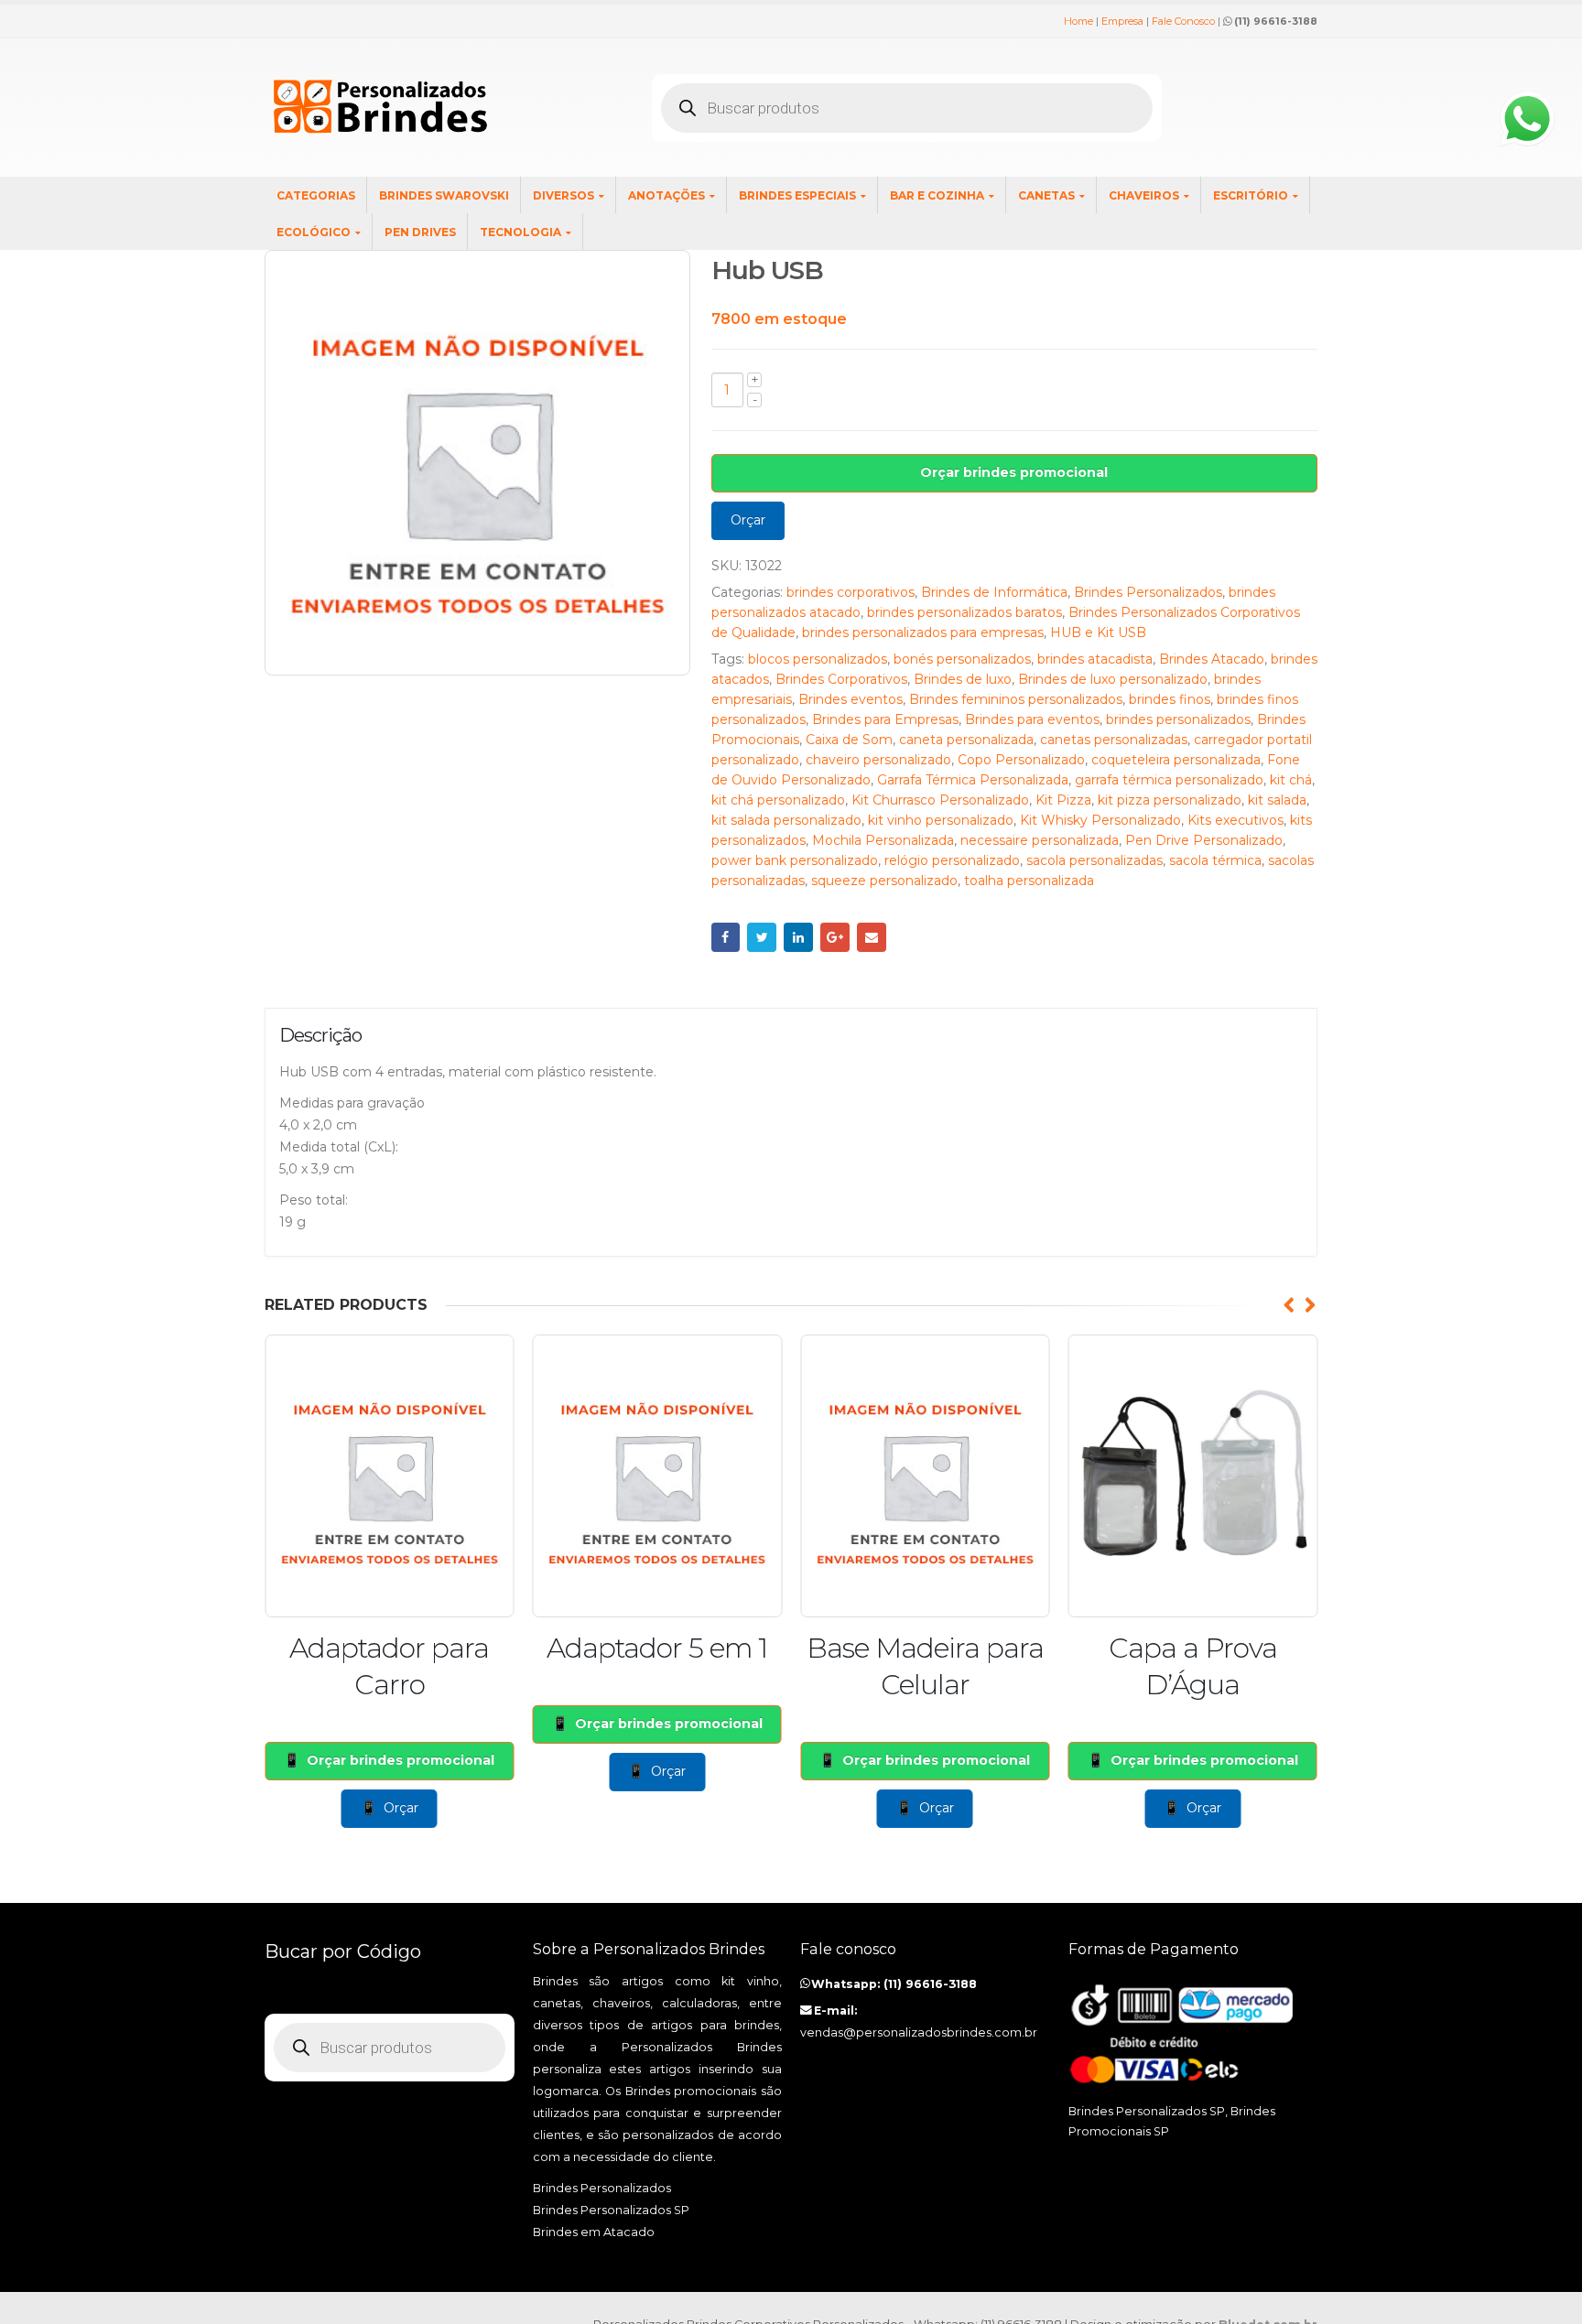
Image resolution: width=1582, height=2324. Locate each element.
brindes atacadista (1095, 659)
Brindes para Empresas (885, 719)
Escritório (1251, 195)
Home (1078, 21)
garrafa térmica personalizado (1169, 780)
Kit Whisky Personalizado (1100, 820)
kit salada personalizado (786, 820)
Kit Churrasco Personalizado (940, 800)
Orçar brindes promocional (1014, 472)
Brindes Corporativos (841, 679)
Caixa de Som (849, 740)
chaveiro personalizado (878, 760)
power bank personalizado (795, 860)
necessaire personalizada (1040, 840)
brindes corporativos (851, 592)
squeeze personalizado (884, 881)
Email (872, 937)
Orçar (748, 520)
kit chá (1291, 780)
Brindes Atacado (1212, 659)
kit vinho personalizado (941, 820)
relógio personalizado (952, 860)
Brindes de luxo (963, 679)
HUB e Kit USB (1098, 632)
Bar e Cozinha (937, 195)
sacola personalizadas (1094, 860)
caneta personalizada (966, 740)
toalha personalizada (1029, 881)
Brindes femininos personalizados (1016, 699)
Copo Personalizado (1021, 760)
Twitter (762, 937)
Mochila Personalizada (883, 840)
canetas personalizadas (1114, 740)
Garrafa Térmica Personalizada (973, 780)
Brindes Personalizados (1148, 592)
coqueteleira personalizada (1176, 760)
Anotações (666, 195)
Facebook (726, 937)
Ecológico (314, 232)
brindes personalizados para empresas (923, 632)
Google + (835, 937)
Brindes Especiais (797, 195)
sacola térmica (1215, 860)
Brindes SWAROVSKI (444, 195)
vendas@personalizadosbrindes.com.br (919, 2032)
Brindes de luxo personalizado (1113, 679)
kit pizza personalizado (1170, 800)
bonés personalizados (962, 659)
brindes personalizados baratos (964, 612)
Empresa (1122, 21)
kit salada (1277, 800)
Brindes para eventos (1032, 719)
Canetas (1046, 195)
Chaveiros (1144, 195)
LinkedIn (798, 937)
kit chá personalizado (778, 800)
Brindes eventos (851, 699)
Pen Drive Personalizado (1204, 840)
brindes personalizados (1178, 719)
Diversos (563, 195)
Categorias (316, 195)
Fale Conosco (1183, 21)
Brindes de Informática (994, 592)
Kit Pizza (1063, 800)
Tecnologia (520, 232)
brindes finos (1170, 699)
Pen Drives (420, 232)
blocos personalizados (818, 659)
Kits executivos (1235, 820)
